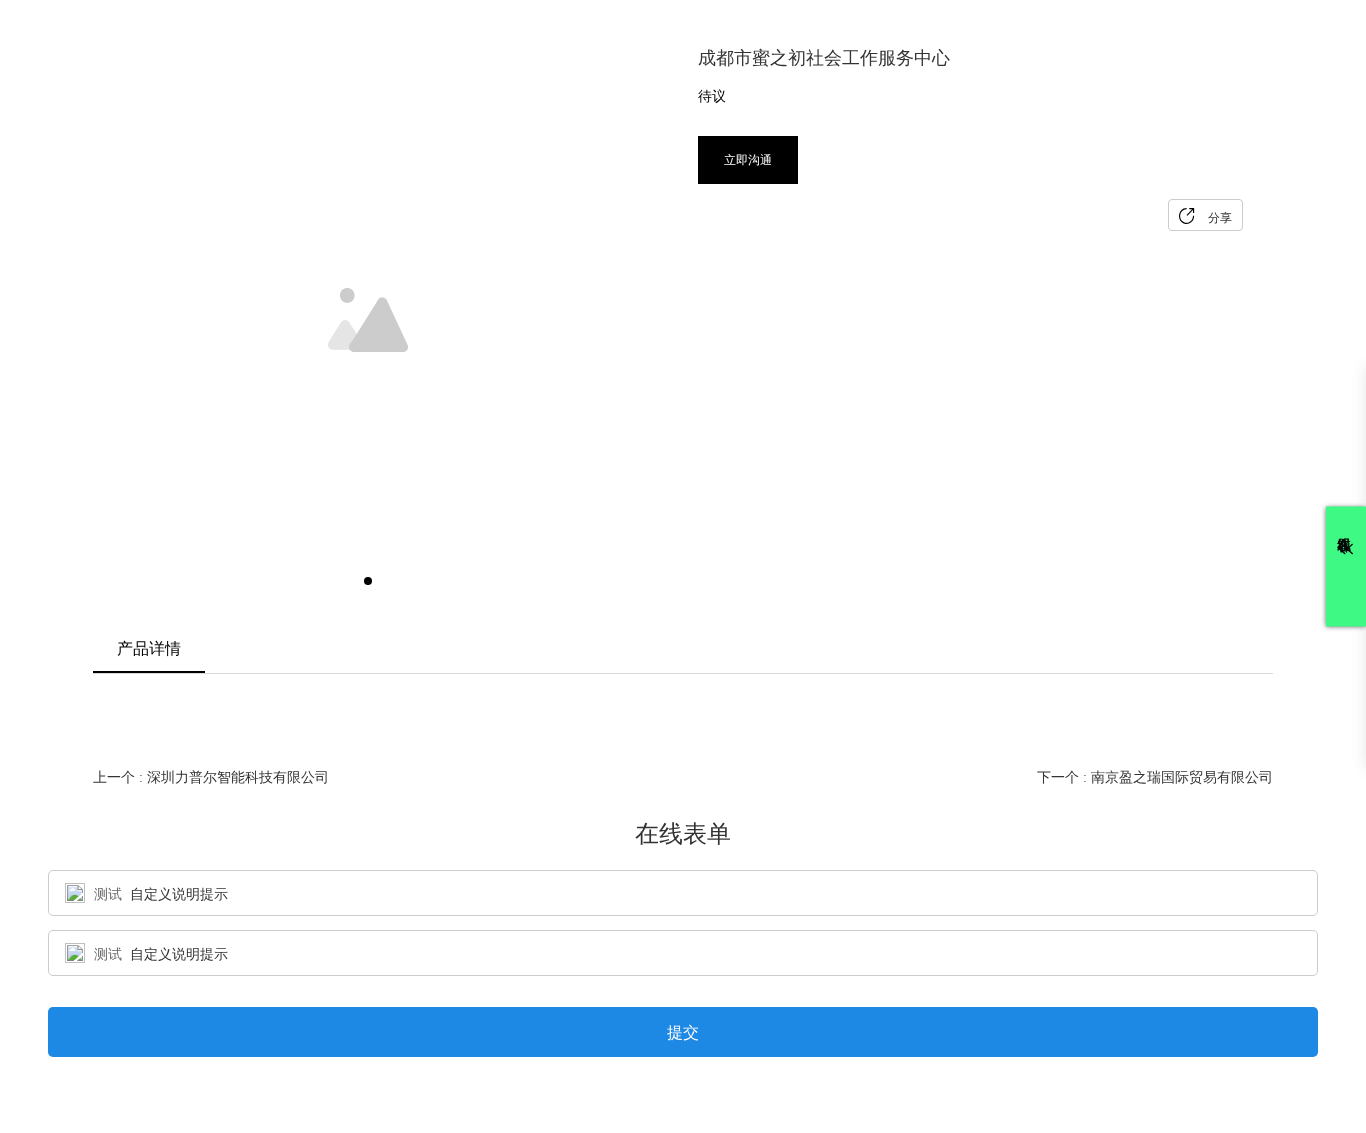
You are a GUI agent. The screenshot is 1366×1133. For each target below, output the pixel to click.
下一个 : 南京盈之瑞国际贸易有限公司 (1155, 777)
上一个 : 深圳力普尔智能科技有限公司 (211, 777)
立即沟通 (748, 160)
